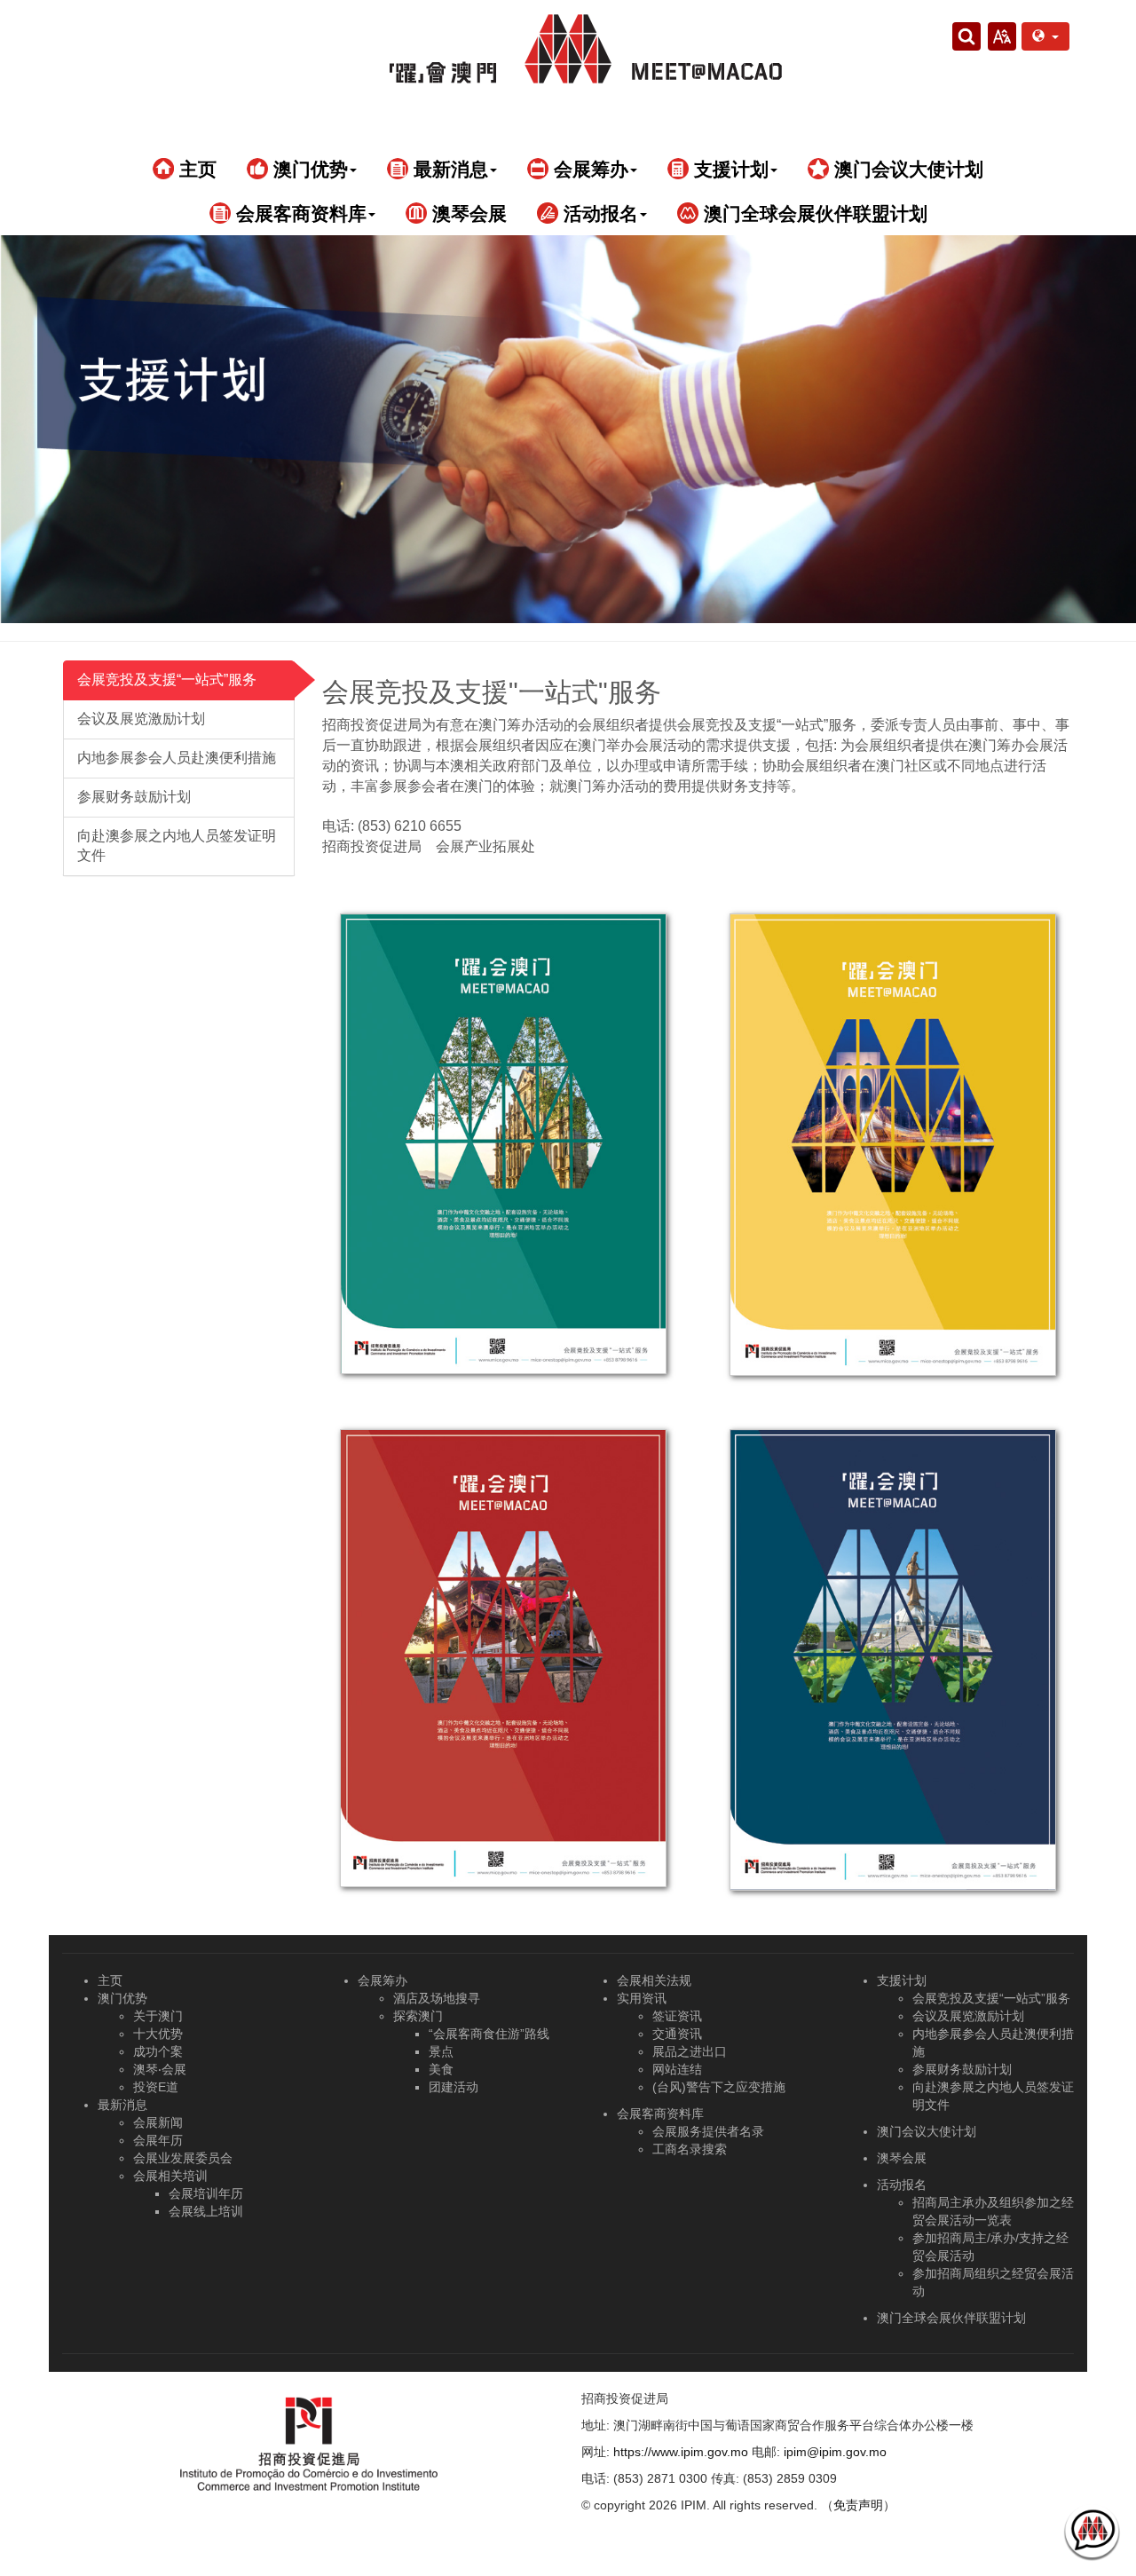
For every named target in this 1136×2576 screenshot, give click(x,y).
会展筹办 (383, 1980)
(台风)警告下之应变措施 (719, 2087)
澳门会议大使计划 (906, 169)
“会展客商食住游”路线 (489, 2034)
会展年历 (158, 2140)
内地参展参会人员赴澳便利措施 (177, 758)
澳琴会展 (467, 213)
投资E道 (156, 2087)
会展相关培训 (170, 2176)
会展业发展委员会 (183, 2158)
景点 (441, 2051)
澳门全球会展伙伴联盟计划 (813, 213)
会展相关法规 (654, 1980)
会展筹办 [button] (588, 169)
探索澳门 (418, 2016)
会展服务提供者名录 (708, 2131)
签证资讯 (677, 2016)
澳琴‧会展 (160, 2069)
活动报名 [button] (598, 213)
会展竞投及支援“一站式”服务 (167, 680)
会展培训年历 (206, 2193)
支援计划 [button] (729, 169)
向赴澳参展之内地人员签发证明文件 (177, 846)
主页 (195, 169)
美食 (441, 2069)
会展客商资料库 (660, 2114)
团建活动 (454, 2087)
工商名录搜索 (690, 2149)
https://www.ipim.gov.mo (681, 2452)
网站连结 (677, 2069)
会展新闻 (158, 2122)
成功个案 (158, 2051)
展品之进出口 (690, 2051)
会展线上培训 (206, 2211)
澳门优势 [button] (308, 169)
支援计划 (902, 1980)
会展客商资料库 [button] (299, 213)
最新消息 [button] (448, 169)
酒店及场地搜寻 (437, 1998)
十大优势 (158, 2034)
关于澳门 (158, 2016)
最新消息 (122, 2105)
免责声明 (858, 2505)
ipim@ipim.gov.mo (835, 2452)
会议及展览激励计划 (141, 719)
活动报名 (902, 2185)
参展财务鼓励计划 (134, 797)
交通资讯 (677, 2034)
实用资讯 (642, 1998)
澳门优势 (122, 1998)
